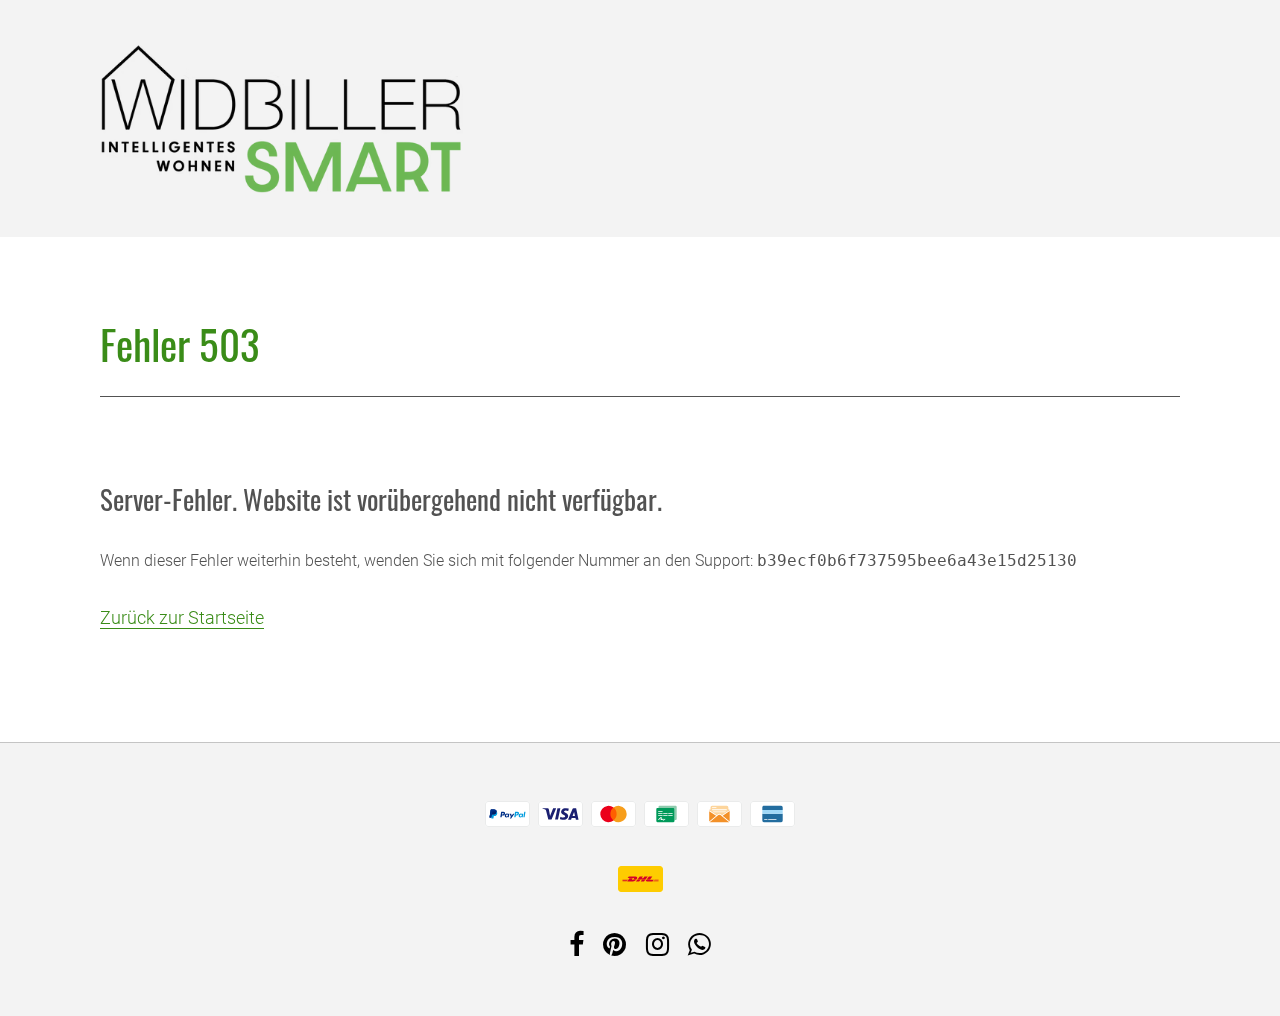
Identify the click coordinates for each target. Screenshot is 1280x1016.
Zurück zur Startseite (182, 617)
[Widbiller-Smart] (281, 116)
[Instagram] (657, 948)
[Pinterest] (614, 948)
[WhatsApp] (699, 948)
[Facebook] (576, 948)
